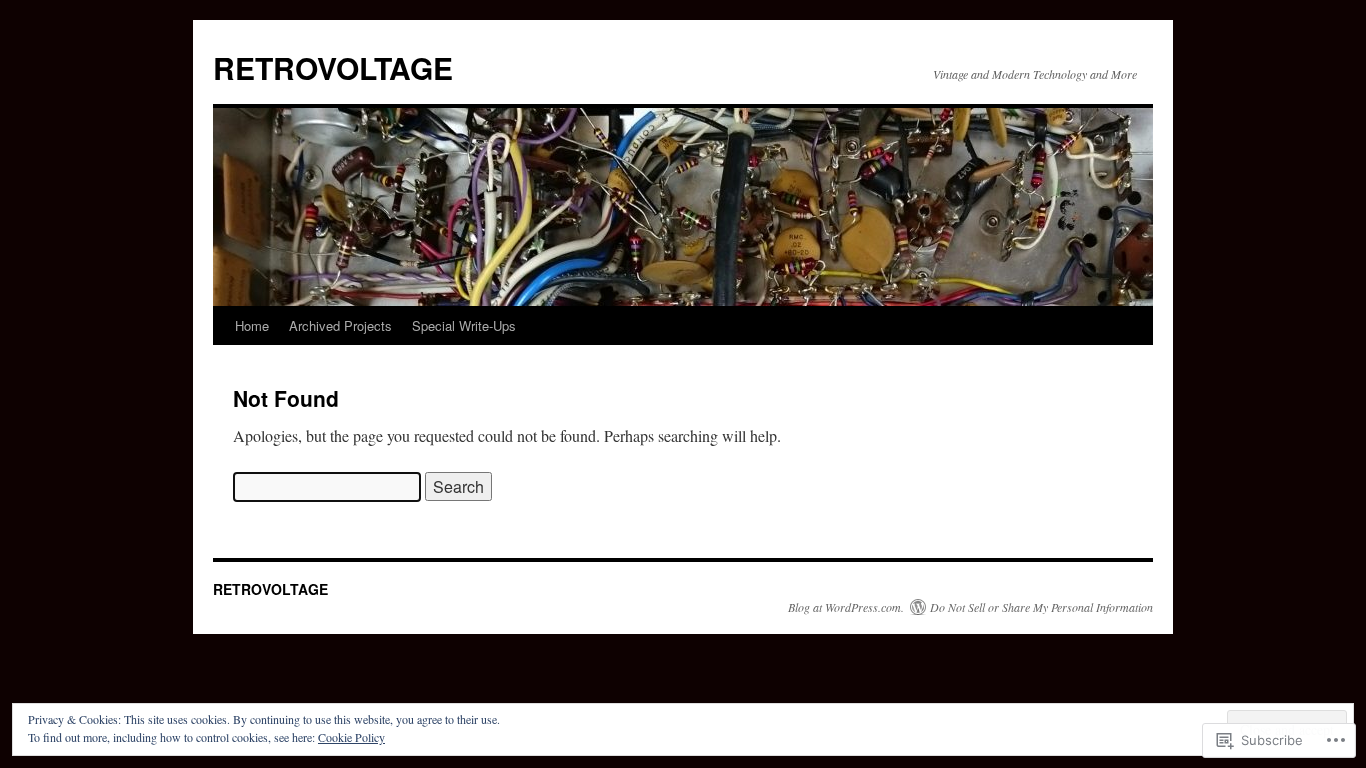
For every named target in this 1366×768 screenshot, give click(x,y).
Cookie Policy (351, 737)
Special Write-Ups (464, 325)
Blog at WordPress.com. (846, 607)
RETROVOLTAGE (333, 67)
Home (252, 325)
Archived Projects (340, 325)
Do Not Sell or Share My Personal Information (1041, 607)
